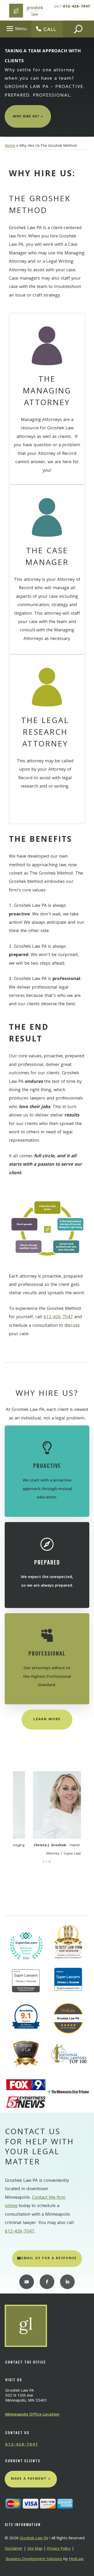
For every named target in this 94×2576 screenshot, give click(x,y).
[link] (26, 10)
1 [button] (43, 1862)
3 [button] (50, 1862)
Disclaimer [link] (14, 2549)
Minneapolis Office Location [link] (32, 2415)
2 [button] (46, 1862)
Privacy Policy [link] (59, 2549)
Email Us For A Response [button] (49, 2258)
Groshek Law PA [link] (34, 2539)
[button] (16, 29)
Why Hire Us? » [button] (28, 117)
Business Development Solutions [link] (34, 2559)
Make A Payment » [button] (31, 2479)
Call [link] (50, 29)
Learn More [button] (47, 1719)
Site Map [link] (35, 2549)
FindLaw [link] (76, 2559)
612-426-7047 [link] (77, 7)
